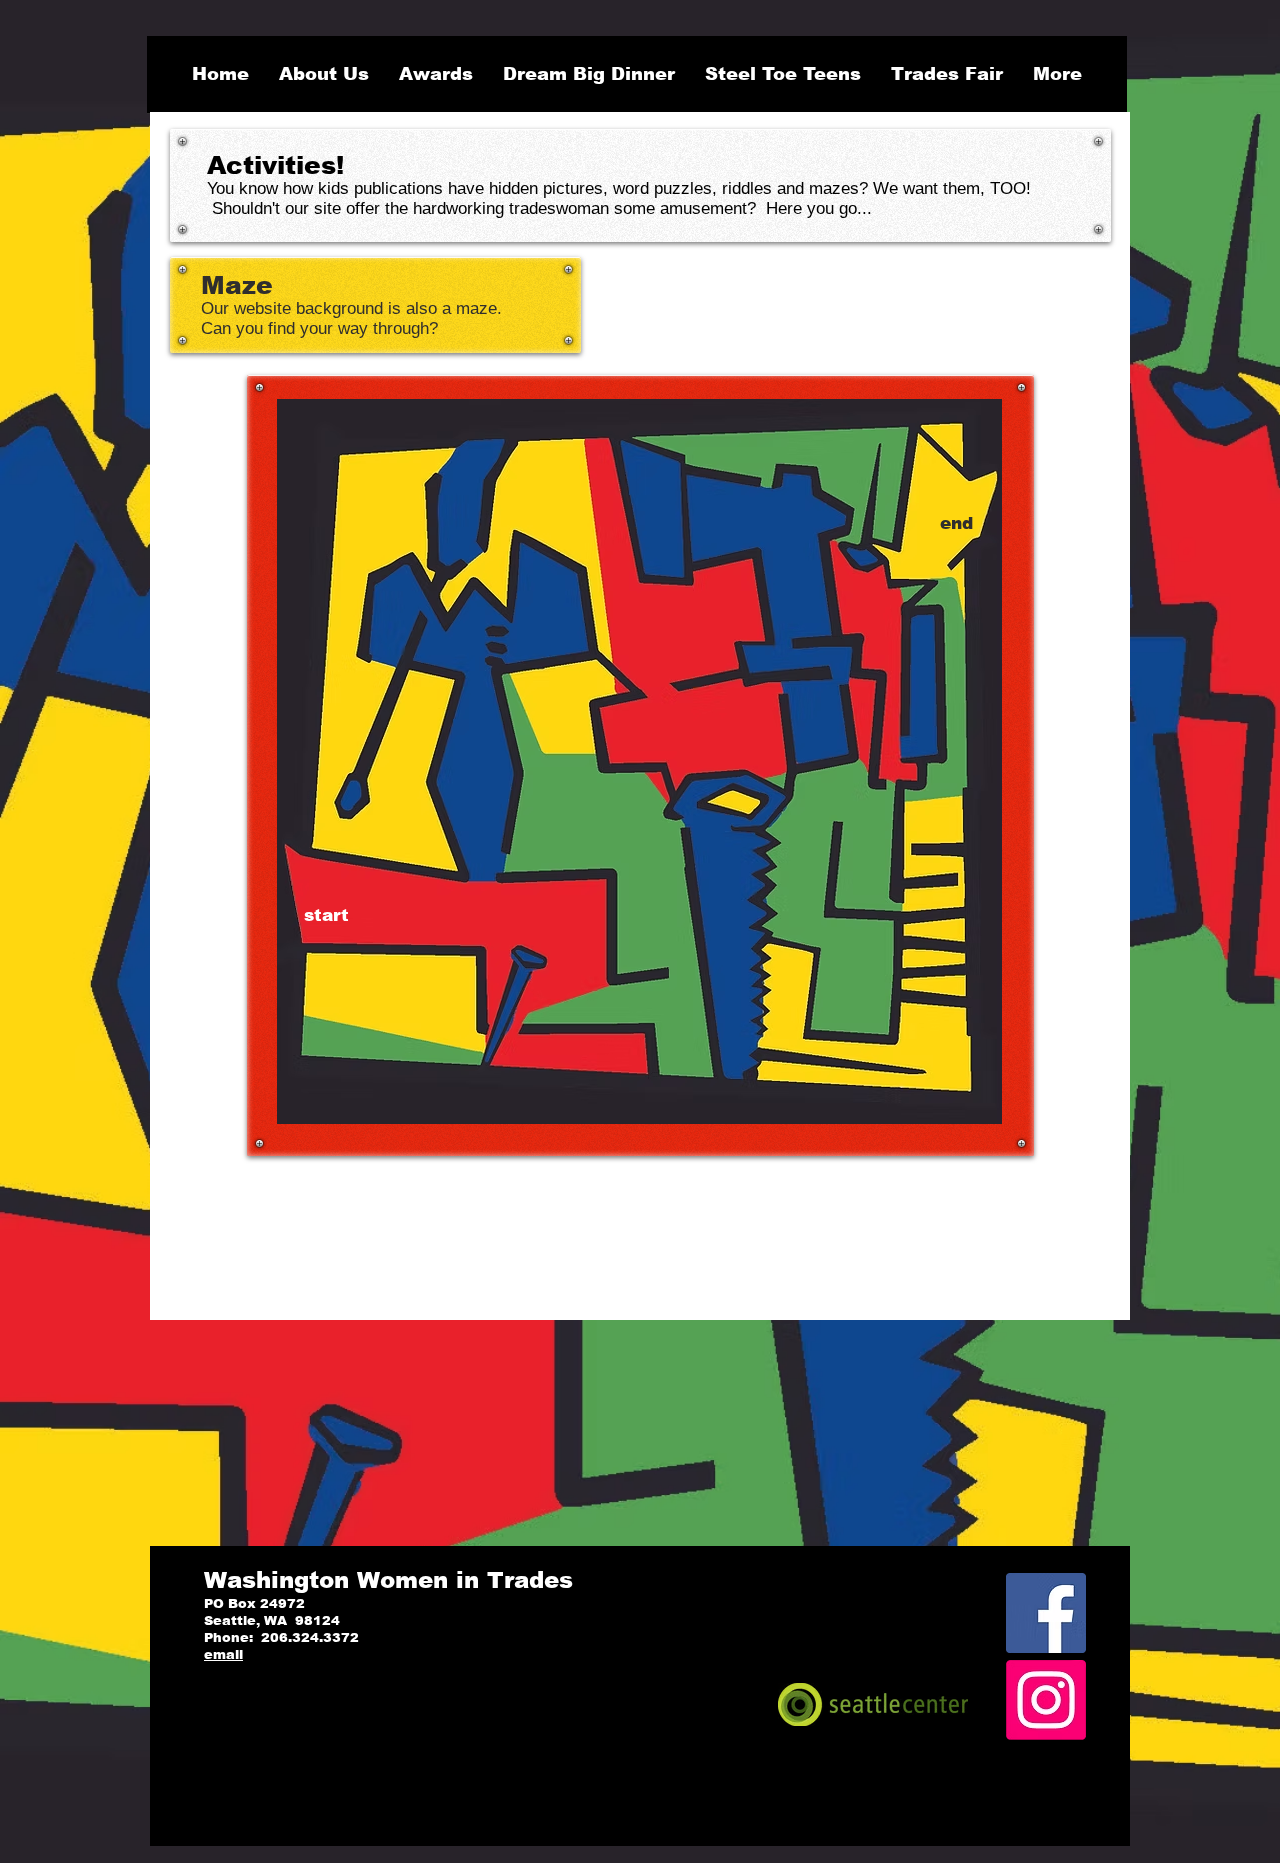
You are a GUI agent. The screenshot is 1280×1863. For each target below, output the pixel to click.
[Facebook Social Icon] (1046, 1613)
